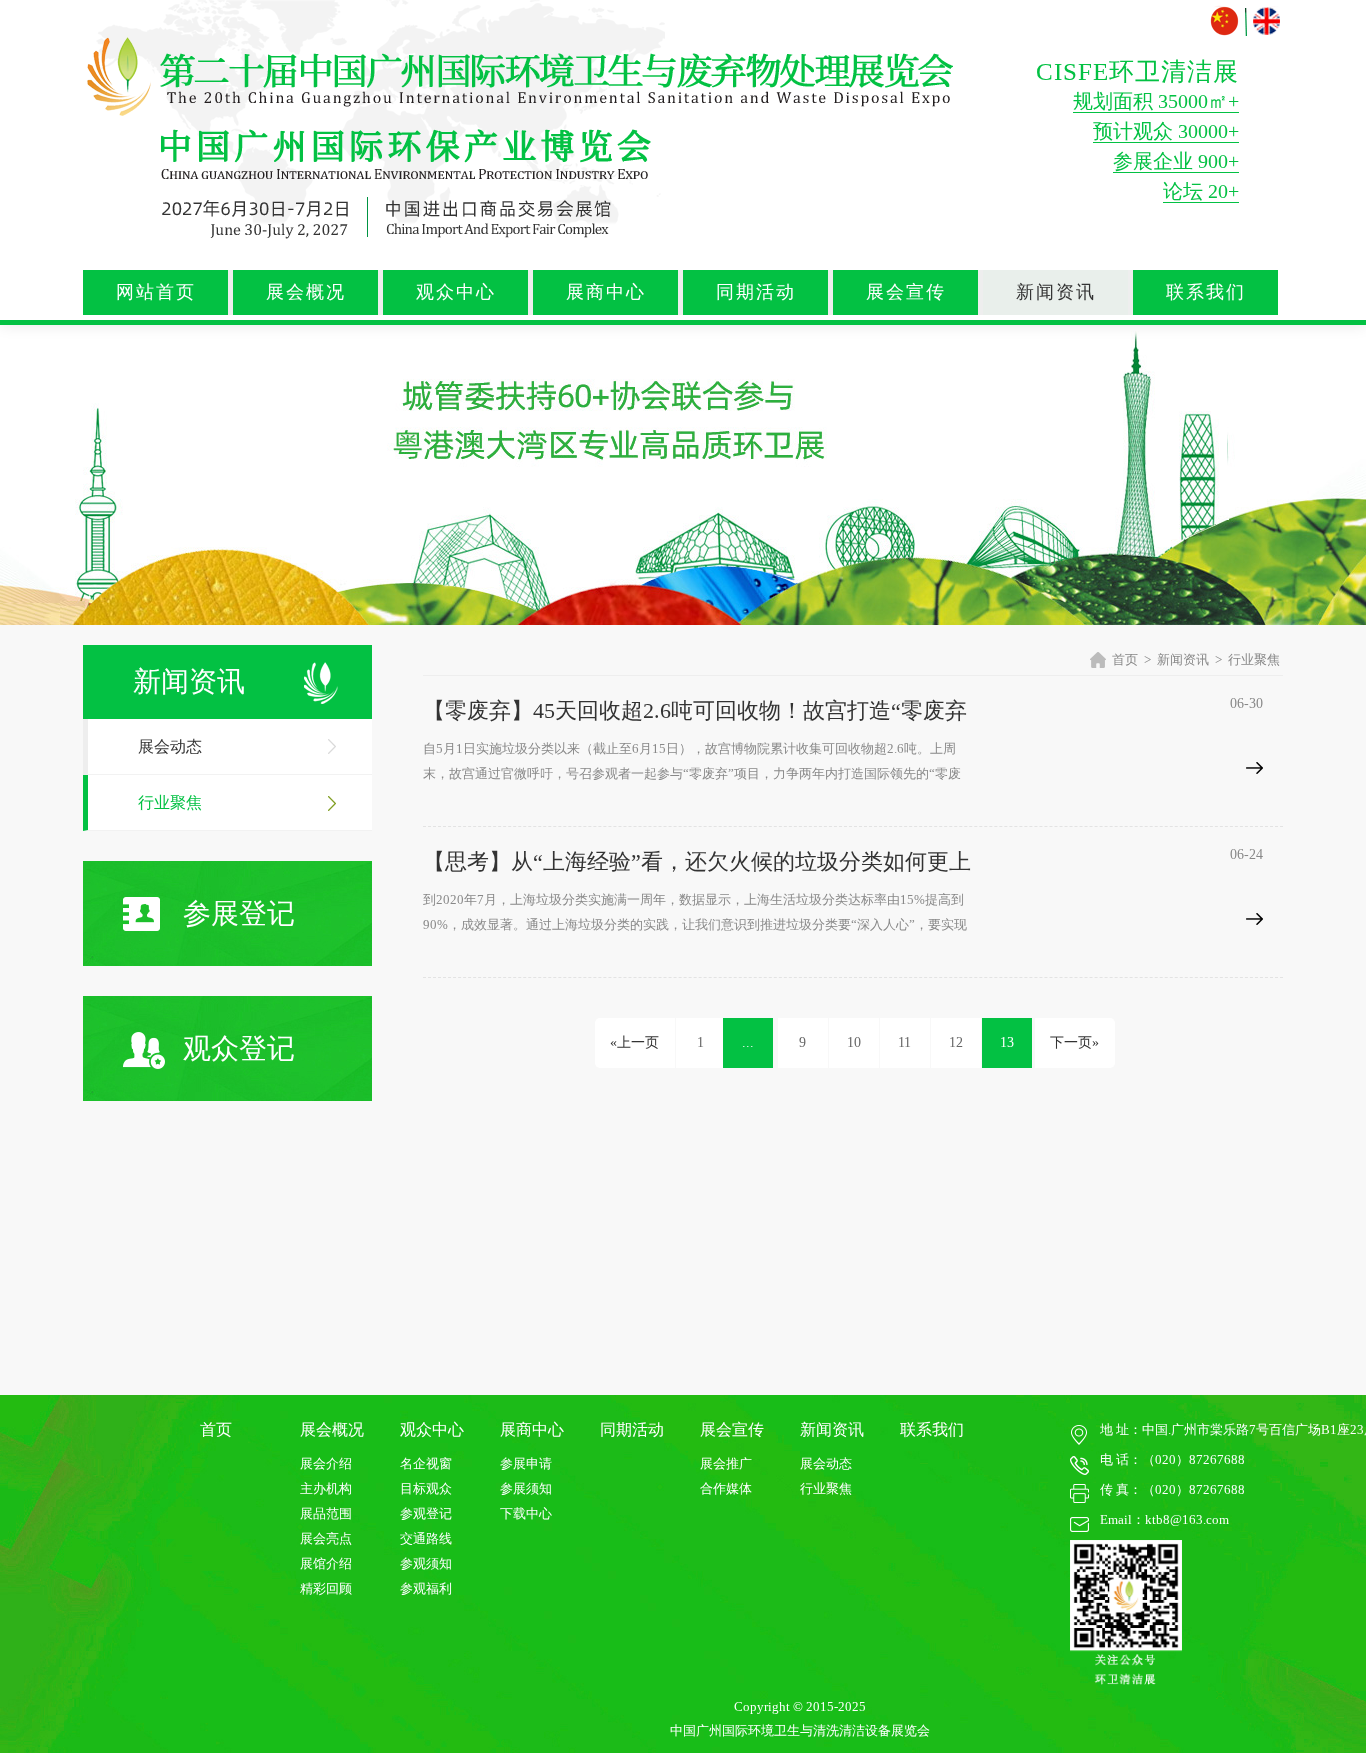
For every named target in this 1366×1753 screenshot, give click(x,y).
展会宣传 (906, 292)
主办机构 (326, 1488)
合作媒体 (726, 1488)
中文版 (1226, 21)
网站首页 (156, 292)
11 (904, 1042)
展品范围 (326, 1513)
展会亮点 (326, 1538)
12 (956, 1042)
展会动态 (170, 746)
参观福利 (426, 1588)
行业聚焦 (170, 802)
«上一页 (634, 1042)
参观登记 (426, 1513)
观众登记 (239, 1048)
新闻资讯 (1056, 292)
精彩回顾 (326, 1588)
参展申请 (526, 1463)
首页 (1125, 659)
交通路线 (426, 1538)
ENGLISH (1266, 21)
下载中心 (526, 1513)
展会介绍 (326, 1463)
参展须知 (526, 1488)
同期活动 (756, 292)
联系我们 (1206, 292)
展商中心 (606, 292)
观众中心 (456, 292)
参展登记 (239, 913)
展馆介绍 (326, 1563)
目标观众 (426, 1488)
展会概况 (306, 292)
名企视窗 (426, 1463)
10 (854, 1042)
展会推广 (726, 1463)
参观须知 (426, 1563)
